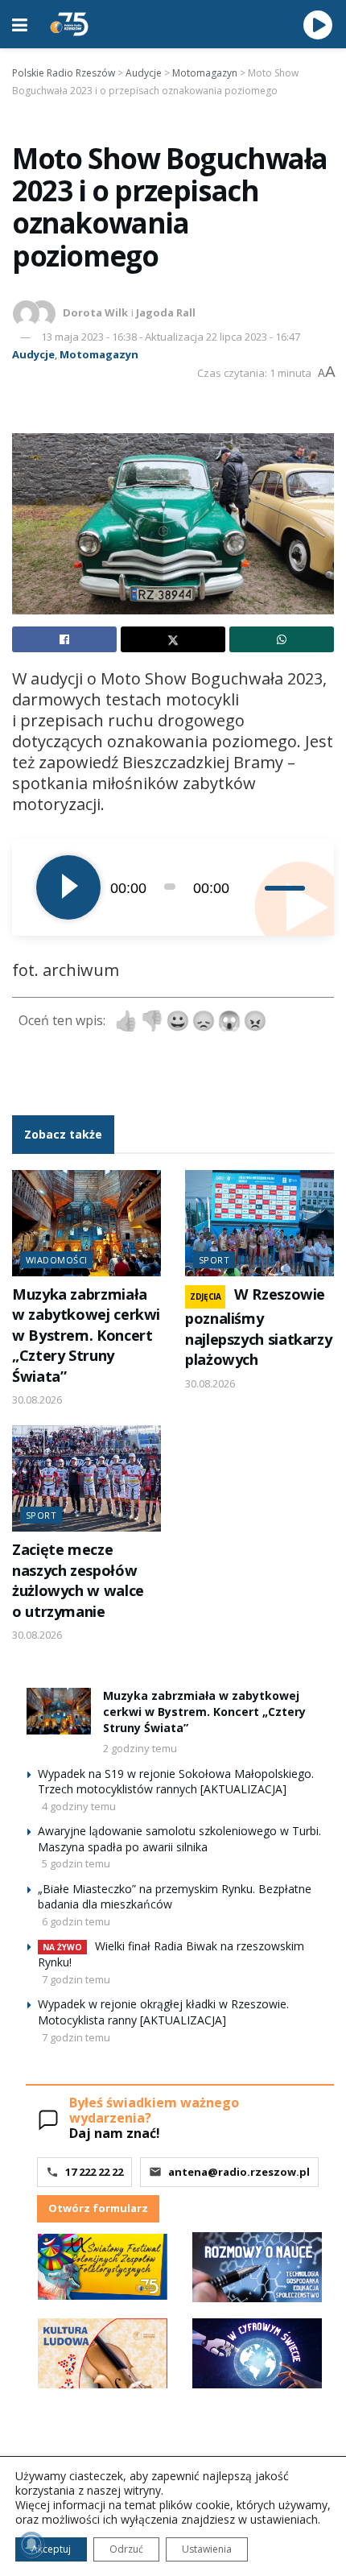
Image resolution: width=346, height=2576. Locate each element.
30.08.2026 (37, 1400)
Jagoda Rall (166, 312)
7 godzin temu (76, 1979)
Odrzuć (126, 2549)
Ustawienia (207, 2549)
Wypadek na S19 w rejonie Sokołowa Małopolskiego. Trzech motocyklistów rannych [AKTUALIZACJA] (176, 1782)
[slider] (287, 887)
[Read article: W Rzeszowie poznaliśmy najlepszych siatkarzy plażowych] (259, 1223)
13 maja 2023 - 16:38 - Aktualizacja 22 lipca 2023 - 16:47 (171, 337)
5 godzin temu (76, 1863)
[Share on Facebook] (64, 639)
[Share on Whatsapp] (282, 639)
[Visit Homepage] (69, 24)
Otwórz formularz (98, 2208)
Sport (214, 1260)
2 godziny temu (140, 1748)
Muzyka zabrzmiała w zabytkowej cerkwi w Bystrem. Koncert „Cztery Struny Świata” (86, 1335)
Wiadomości (56, 1260)
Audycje (33, 354)
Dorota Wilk (95, 312)
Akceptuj (51, 2549)
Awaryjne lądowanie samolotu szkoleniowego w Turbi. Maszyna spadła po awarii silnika (179, 1839)
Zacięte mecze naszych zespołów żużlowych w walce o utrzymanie (78, 1580)
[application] (173, 887)
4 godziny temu (79, 1806)
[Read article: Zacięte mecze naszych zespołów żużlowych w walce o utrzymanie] (86, 1478)
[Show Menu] (20, 24)
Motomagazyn (99, 354)
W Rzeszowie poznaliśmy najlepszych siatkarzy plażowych (258, 1327)
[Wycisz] (252, 887)
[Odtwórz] (68, 887)
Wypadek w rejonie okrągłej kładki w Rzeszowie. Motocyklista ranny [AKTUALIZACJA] (163, 2012)
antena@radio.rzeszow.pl (239, 2172)
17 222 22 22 (94, 2172)
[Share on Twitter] (173, 639)
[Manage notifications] (31, 2545)
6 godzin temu (76, 1921)
